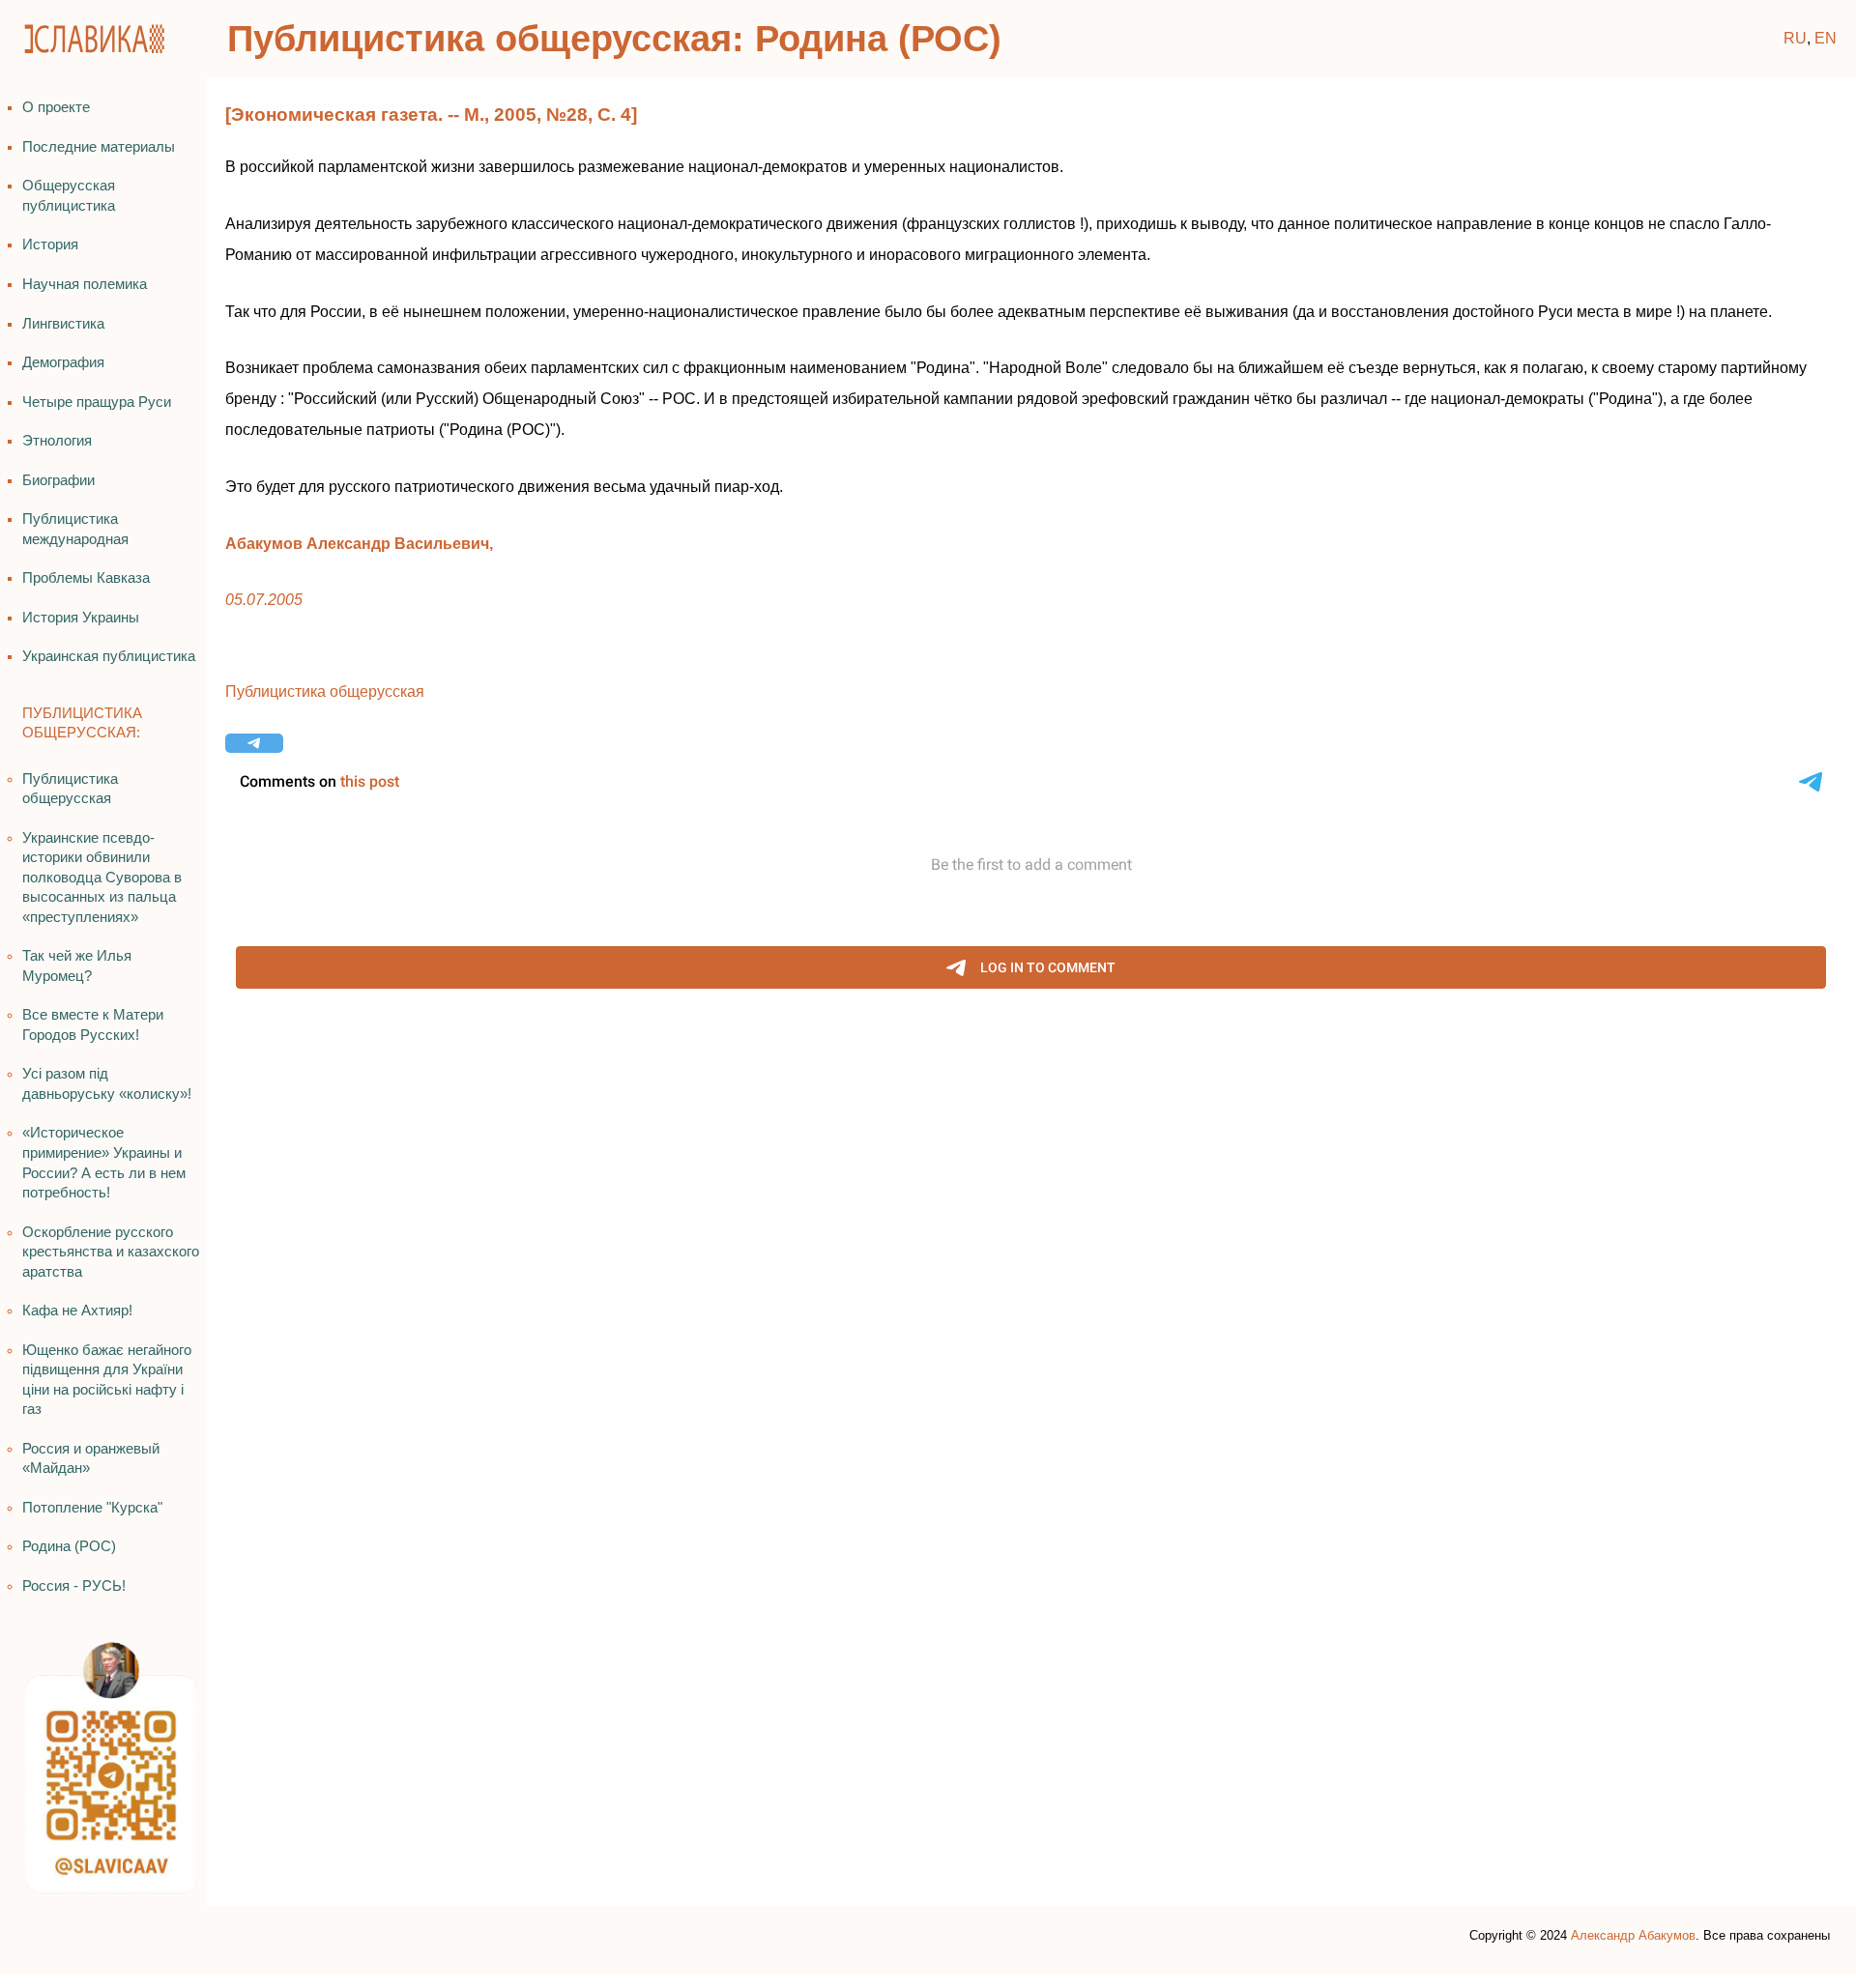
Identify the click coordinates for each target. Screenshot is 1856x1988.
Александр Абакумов (1633, 1935)
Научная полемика (85, 284)
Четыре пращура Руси (97, 402)
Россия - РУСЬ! (74, 1586)
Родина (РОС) (69, 1546)
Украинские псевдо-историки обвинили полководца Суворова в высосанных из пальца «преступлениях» (102, 878)
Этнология (57, 441)
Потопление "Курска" (92, 1508)
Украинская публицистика (109, 656)
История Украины (81, 618)
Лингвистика (63, 324)
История (50, 245)
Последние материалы (99, 147)
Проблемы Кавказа (86, 578)
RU (1795, 38)
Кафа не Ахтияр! (77, 1311)
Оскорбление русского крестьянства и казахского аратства (111, 1252)
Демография (63, 362)
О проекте (56, 107)
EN (1826, 38)
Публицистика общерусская (325, 691)
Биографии (58, 480)
